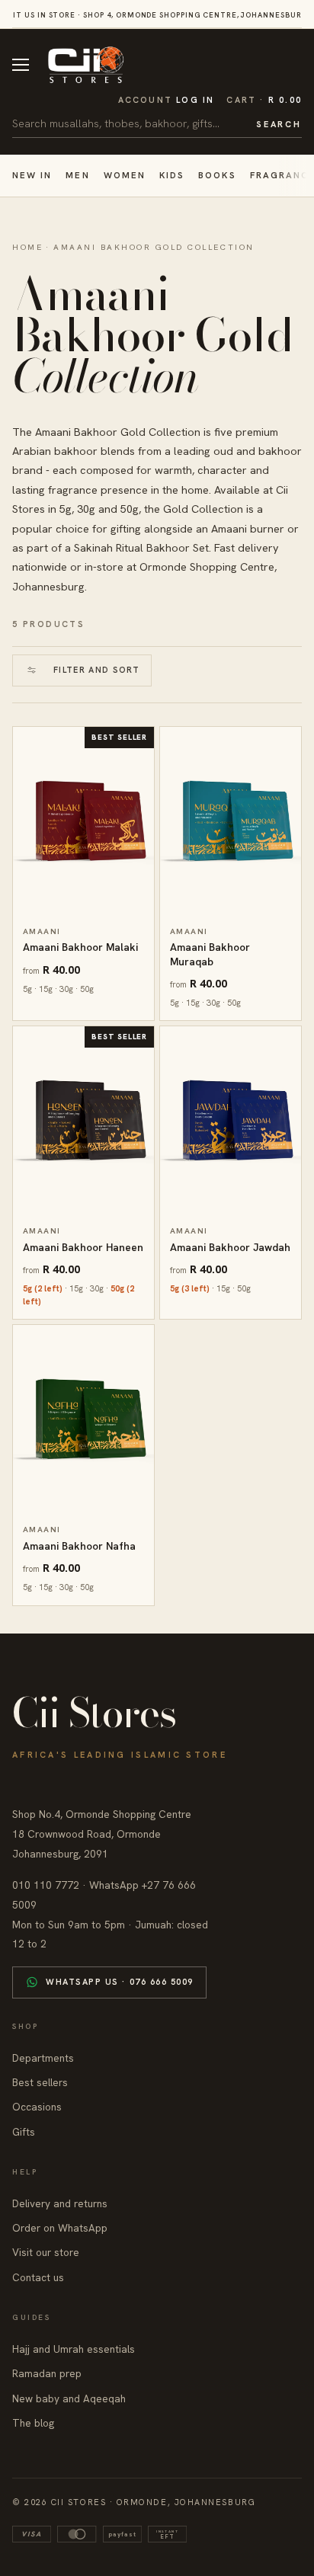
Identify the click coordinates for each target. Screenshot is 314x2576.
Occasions (37, 2107)
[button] (264, 100)
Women (125, 175)
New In (32, 175)
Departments (43, 2058)
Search (279, 124)
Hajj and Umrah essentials (74, 2349)
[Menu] (21, 65)
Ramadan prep (47, 2373)
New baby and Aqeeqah (69, 2398)
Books (217, 175)
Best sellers (40, 2082)
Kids (172, 175)
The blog (33, 2423)
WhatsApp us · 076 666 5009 (120, 1982)
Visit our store (46, 2252)
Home (27, 247)
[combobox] (129, 123)
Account (167, 100)
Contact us (38, 2277)
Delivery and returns (60, 2203)
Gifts (24, 2132)
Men (77, 175)
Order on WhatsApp (60, 2228)
